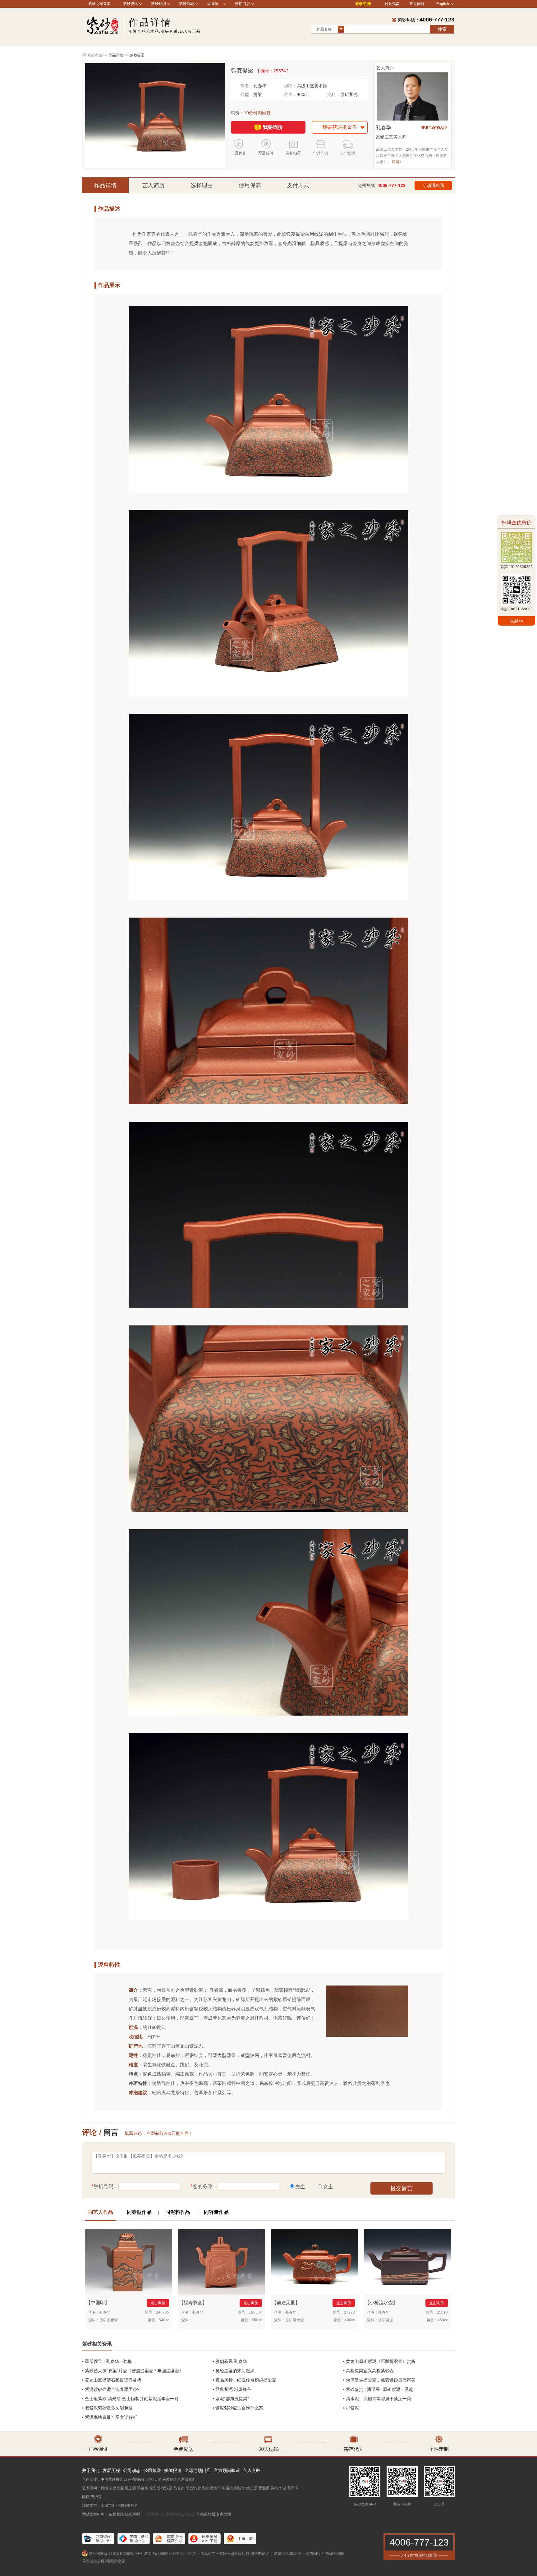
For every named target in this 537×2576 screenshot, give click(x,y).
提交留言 (402, 2188)
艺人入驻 (252, 2470)
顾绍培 (106, 2488)
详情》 (397, 162)
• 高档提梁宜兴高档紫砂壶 (368, 2371)
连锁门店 (242, 4)
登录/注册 (363, 4)
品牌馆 (213, 4)
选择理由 (202, 185)
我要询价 (273, 127)
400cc (303, 94)
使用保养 (250, 185)
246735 (163, 2312)
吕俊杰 (179, 2488)
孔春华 (260, 86)
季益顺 (143, 2488)
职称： (290, 86)
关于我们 (91, 2470)
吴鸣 (274, 2488)
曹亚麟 (264, 2488)
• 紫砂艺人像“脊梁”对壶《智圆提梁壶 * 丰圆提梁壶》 (133, 2371)
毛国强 (131, 2488)
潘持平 (215, 2488)
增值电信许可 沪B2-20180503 (276, 2554)
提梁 (258, 94)
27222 (349, 2312)
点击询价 (158, 2303)
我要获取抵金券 (340, 127)
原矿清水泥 (295, 2320)
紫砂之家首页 (99, 4)
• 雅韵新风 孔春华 (230, 2361)
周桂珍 (240, 2488)
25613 (442, 2312)
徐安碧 (155, 2488)
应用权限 (117, 2514)
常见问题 (417, 4)
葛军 (291, 2488)
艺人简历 (154, 185)
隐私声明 (132, 2514)
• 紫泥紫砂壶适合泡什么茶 (238, 2408)
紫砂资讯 (131, 4)
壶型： (247, 94)
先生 (300, 2187)
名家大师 (223, 2514)
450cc (443, 2320)
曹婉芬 (96, 2497)
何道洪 (227, 2488)
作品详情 (105, 185)
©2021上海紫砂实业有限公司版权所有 (217, 2554)
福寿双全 (193, 2302)
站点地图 (208, 2514)
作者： (247, 86)
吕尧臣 (118, 2488)
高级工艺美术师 (312, 86)
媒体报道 (173, 2470)
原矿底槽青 (109, 2320)
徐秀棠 (203, 2488)
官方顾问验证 (227, 2470)
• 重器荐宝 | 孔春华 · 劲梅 (107, 2361)
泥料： (334, 94)
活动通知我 (433, 185)
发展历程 (111, 2470)
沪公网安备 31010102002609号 (116, 2554)
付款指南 (392, 4)
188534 (255, 2312)
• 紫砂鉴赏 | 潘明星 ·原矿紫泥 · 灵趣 (378, 2389)
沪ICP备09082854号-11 (164, 2554)
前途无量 (286, 2302)
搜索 (442, 29)
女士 (328, 2187)
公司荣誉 (152, 2470)
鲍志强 (252, 2488)
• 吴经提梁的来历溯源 (234, 2371)
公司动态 (132, 2470)
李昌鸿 (191, 2488)
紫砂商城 (186, 4)
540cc (164, 2320)
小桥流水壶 (381, 2302)
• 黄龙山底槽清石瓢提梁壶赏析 (112, 2380)
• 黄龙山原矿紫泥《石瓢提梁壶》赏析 (379, 2361)
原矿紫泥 (349, 94)
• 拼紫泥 (351, 2408)
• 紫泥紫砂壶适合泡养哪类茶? (111, 2389)
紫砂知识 (158, 4)
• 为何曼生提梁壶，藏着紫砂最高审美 (379, 2380)
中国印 (98, 2302)
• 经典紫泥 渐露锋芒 (232, 2389)
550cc (257, 2320)
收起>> (516, 621)
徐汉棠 (167, 2488)
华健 (282, 2488)
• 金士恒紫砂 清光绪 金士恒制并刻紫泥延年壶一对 (130, 2399)
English (443, 4)
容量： (290, 94)
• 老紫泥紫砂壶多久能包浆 (107, 2408)
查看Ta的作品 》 (435, 128)
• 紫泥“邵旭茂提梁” (231, 2399)
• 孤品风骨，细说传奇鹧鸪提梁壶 (244, 2380)
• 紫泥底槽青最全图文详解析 (110, 2417)
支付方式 (298, 185)
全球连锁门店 (198, 2470)
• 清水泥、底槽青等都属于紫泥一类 (377, 2399)
